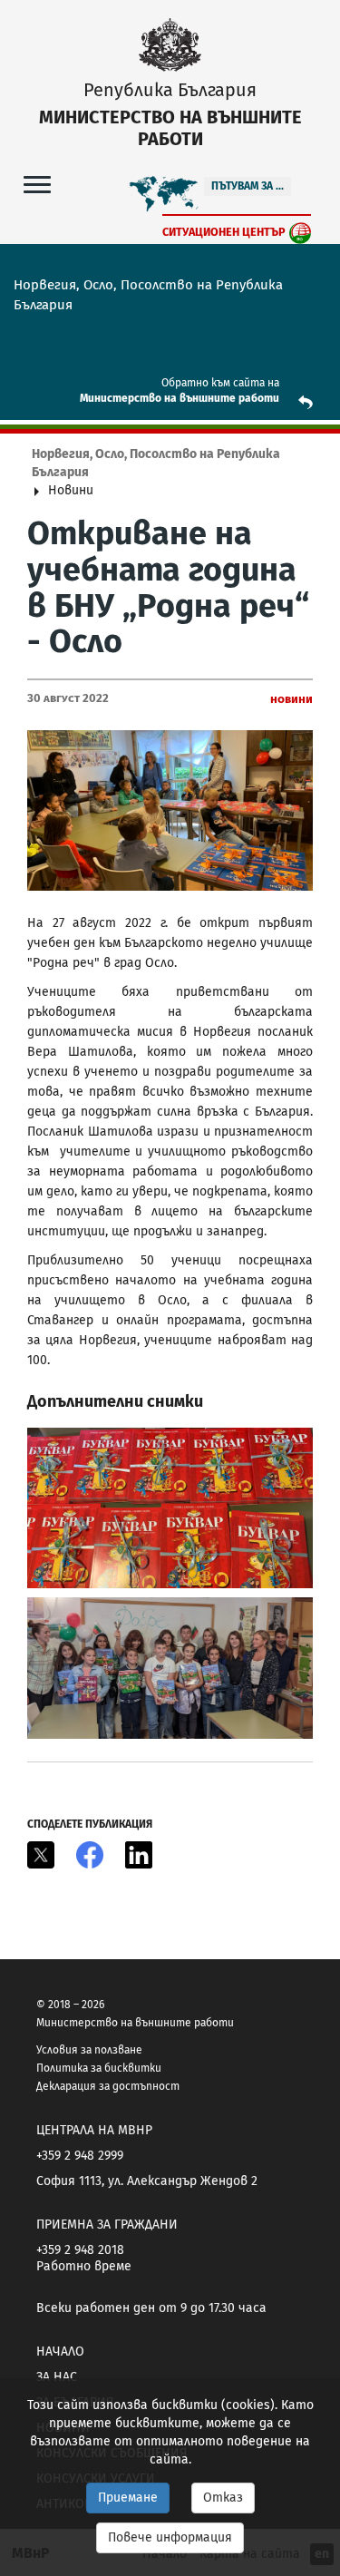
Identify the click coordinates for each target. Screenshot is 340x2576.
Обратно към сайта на (220, 383)
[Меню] (37, 184)
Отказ (223, 2498)
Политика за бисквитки (99, 2068)
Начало (60, 2352)
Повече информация (170, 2537)
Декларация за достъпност (108, 2086)
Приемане (128, 2498)
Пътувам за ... (248, 186)
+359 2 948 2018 (80, 2250)
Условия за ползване (89, 2050)
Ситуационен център (224, 232)
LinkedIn (139, 1855)
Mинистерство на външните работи (180, 398)
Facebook (90, 1855)
